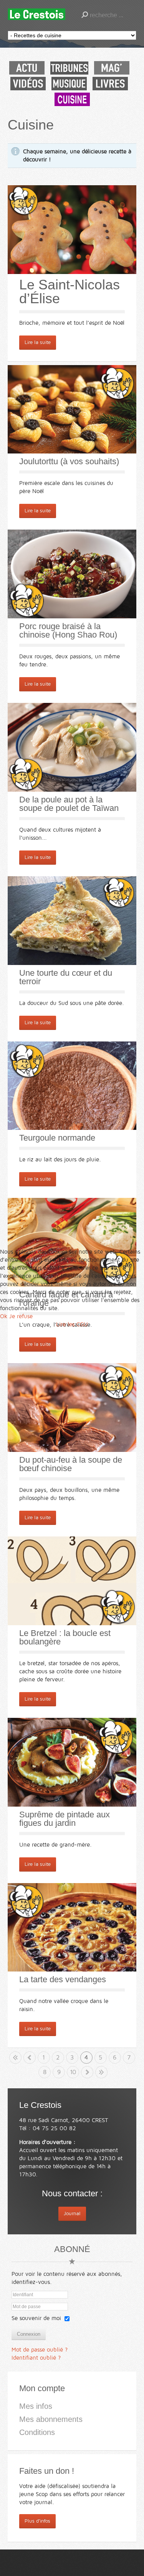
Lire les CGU (72, 1324)
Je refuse (21, 1316)
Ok (4, 1316)
